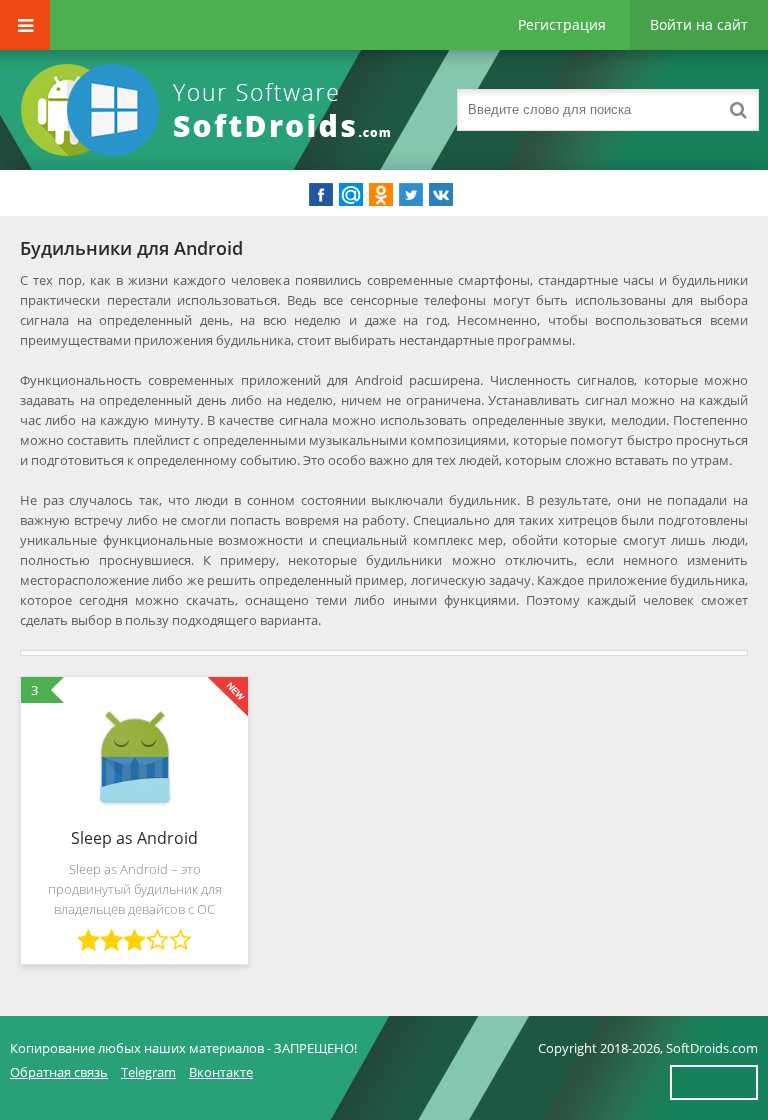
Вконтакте (221, 1072)
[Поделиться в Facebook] (321, 195)
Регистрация (562, 24)
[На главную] (210, 110)
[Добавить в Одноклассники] (381, 195)
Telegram (148, 1072)
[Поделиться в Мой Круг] (351, 195)
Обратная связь (59, 1072)
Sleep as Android (134, 838)
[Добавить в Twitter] (411, 195)
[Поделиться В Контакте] (441, 195)
